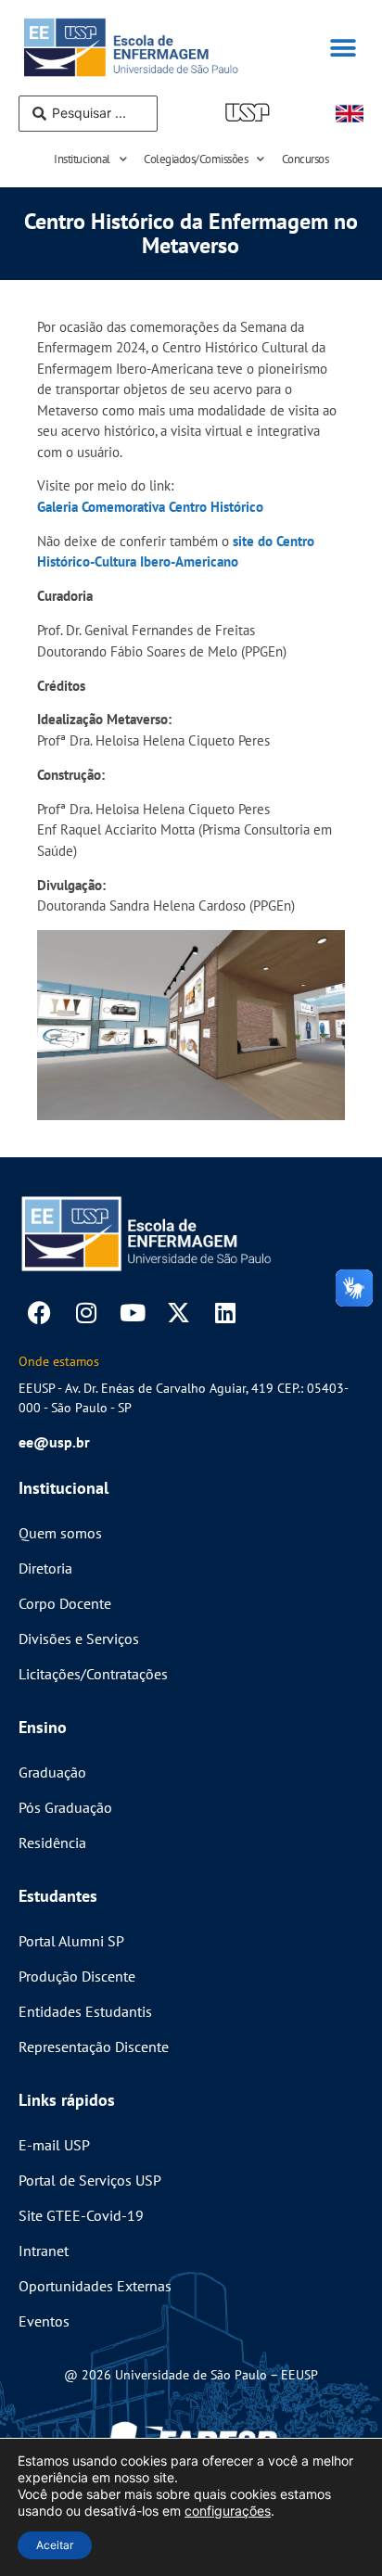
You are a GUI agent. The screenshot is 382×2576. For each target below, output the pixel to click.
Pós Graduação (65, 1807)
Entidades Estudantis (85, 2011)
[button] (343, 48)
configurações (228, 2511)
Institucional (82, 159)
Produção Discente (77, 1976)
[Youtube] (132, 1313)
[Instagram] (86, 1313)
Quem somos (60, 1533)
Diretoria (45, 1568)
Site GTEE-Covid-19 (81, 2215)
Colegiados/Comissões (196, 159)
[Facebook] (39, 1313)
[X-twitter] (178, 1313)
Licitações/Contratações (93, 1674)
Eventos (44, 2321)
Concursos (306, 159)
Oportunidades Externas (95, 2286)
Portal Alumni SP (71, 1941)
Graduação (52, 1772)
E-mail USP (54, 2145)
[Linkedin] (225, 1313)
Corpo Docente (65, 1603)
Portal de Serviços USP (90, 2180)
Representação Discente (94, 2047)
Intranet (44, 2251)
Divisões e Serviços (79, 1639)
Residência (52, 1843)
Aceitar (55, 2545)
